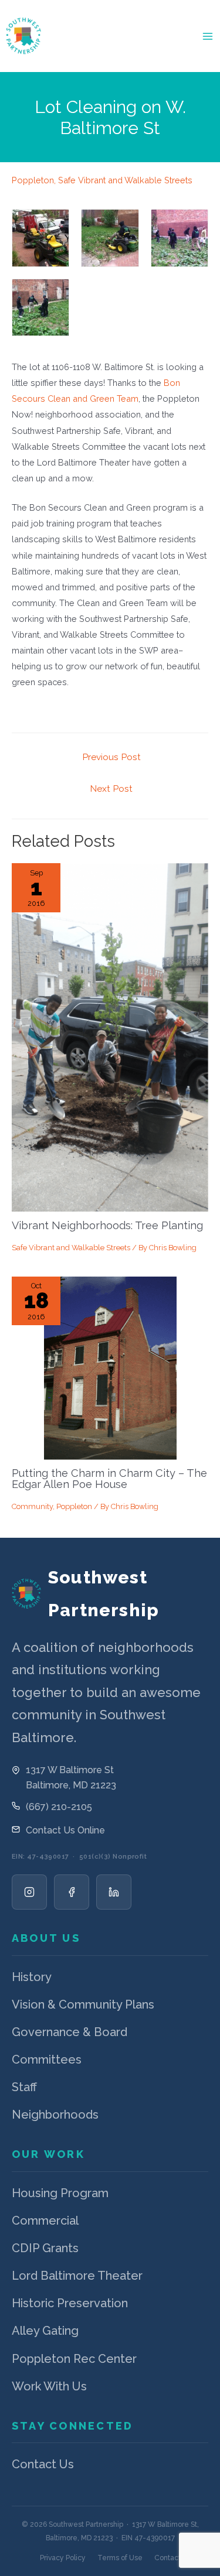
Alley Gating (45, 2331)
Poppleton (33, 180)
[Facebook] (72, 1892)
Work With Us (49, 2386)
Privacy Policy (63, 2558)
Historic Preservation (70, 2303)
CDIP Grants (45, 2248)
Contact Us (43, 2464)
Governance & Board (70, 2032)
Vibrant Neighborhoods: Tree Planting (107, 1225)
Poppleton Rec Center (74, 2359)
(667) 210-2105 (59, 1807)
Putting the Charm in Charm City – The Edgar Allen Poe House (109, 1478)
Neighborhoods (55, 2115)
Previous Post (111, 757)
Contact (167, 2558)
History (32, 1977)
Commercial (45, 2221)
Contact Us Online (65, 1830)
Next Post (111, 788)
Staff (24, 2087)
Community (32, 1506)
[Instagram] (29, 1892)
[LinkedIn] (114, 1892)
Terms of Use (120, 2558)
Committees (47, 2060)
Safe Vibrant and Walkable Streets (125, 180)
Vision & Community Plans (83, 2004)
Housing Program (60, 2193)
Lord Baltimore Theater (77, 2276)
